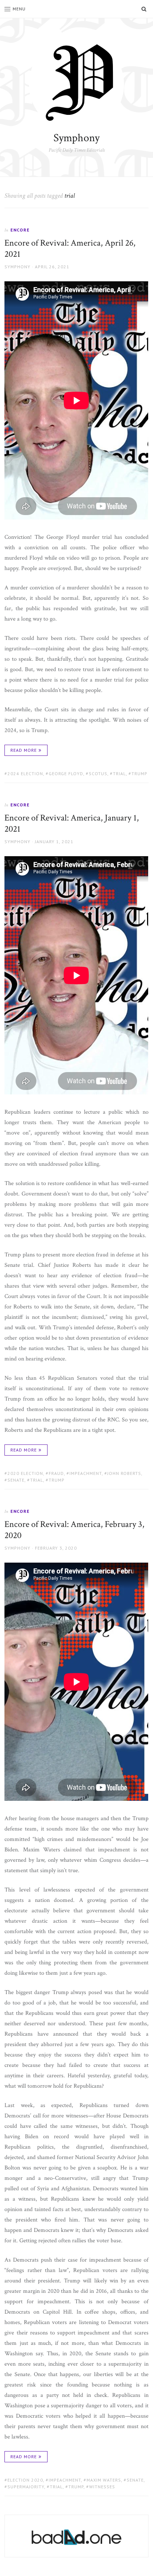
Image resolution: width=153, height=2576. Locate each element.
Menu (19, 9)
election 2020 (25, 2480)
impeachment (86, 1473)
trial (119, 774)
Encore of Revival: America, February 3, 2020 (74, 1530)
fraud (56, 1473)
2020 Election (25, 1473)
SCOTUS (98, 774)
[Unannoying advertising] (76, 2537)
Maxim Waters (104, 2480)
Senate (16, 1480)
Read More (24, 750)
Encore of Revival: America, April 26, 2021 (70, 248)
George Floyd (66, 774)
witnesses (102, 2487)
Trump (139, 774)
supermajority (26, 2487)
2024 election (25, 774)
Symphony (76, 138)
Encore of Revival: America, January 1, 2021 (72, 823)
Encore (20, 230)
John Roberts (124, 1473)
